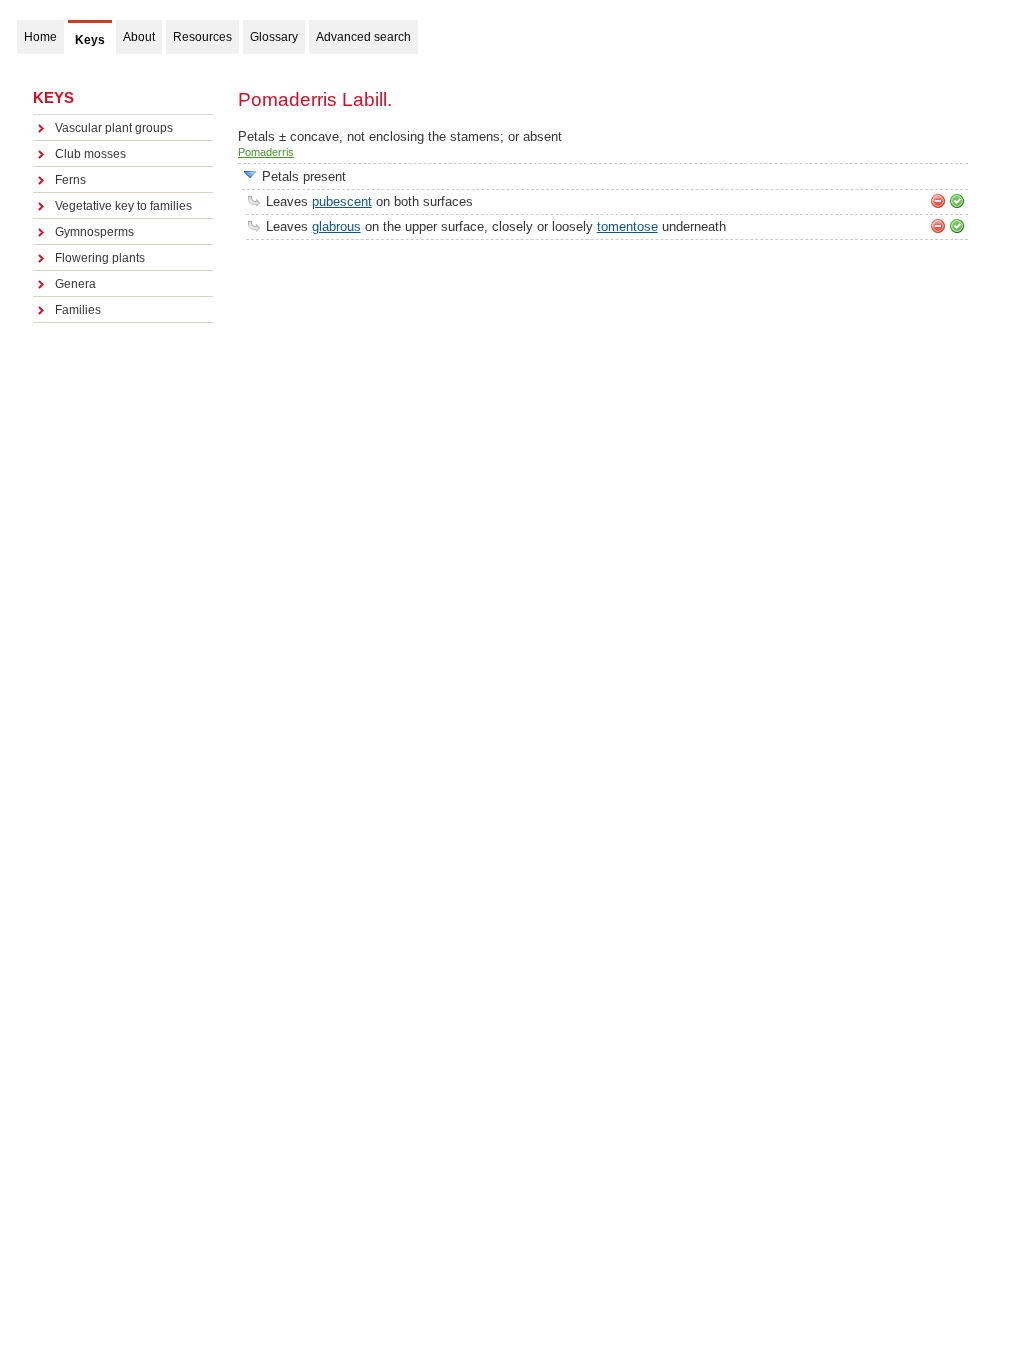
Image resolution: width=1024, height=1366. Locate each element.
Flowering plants (100, 258)
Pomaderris (266, 152)
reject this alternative (938, 201)
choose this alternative (957, 201)
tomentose (627, 226)
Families (78, 310)
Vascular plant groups (114, 128)
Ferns (70, 180)
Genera (75, 284)
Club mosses (90, 154)
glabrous (336, 226)
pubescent (342, 201)
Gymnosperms (94, 232)
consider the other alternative (250, 175)
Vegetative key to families (123, 206)
